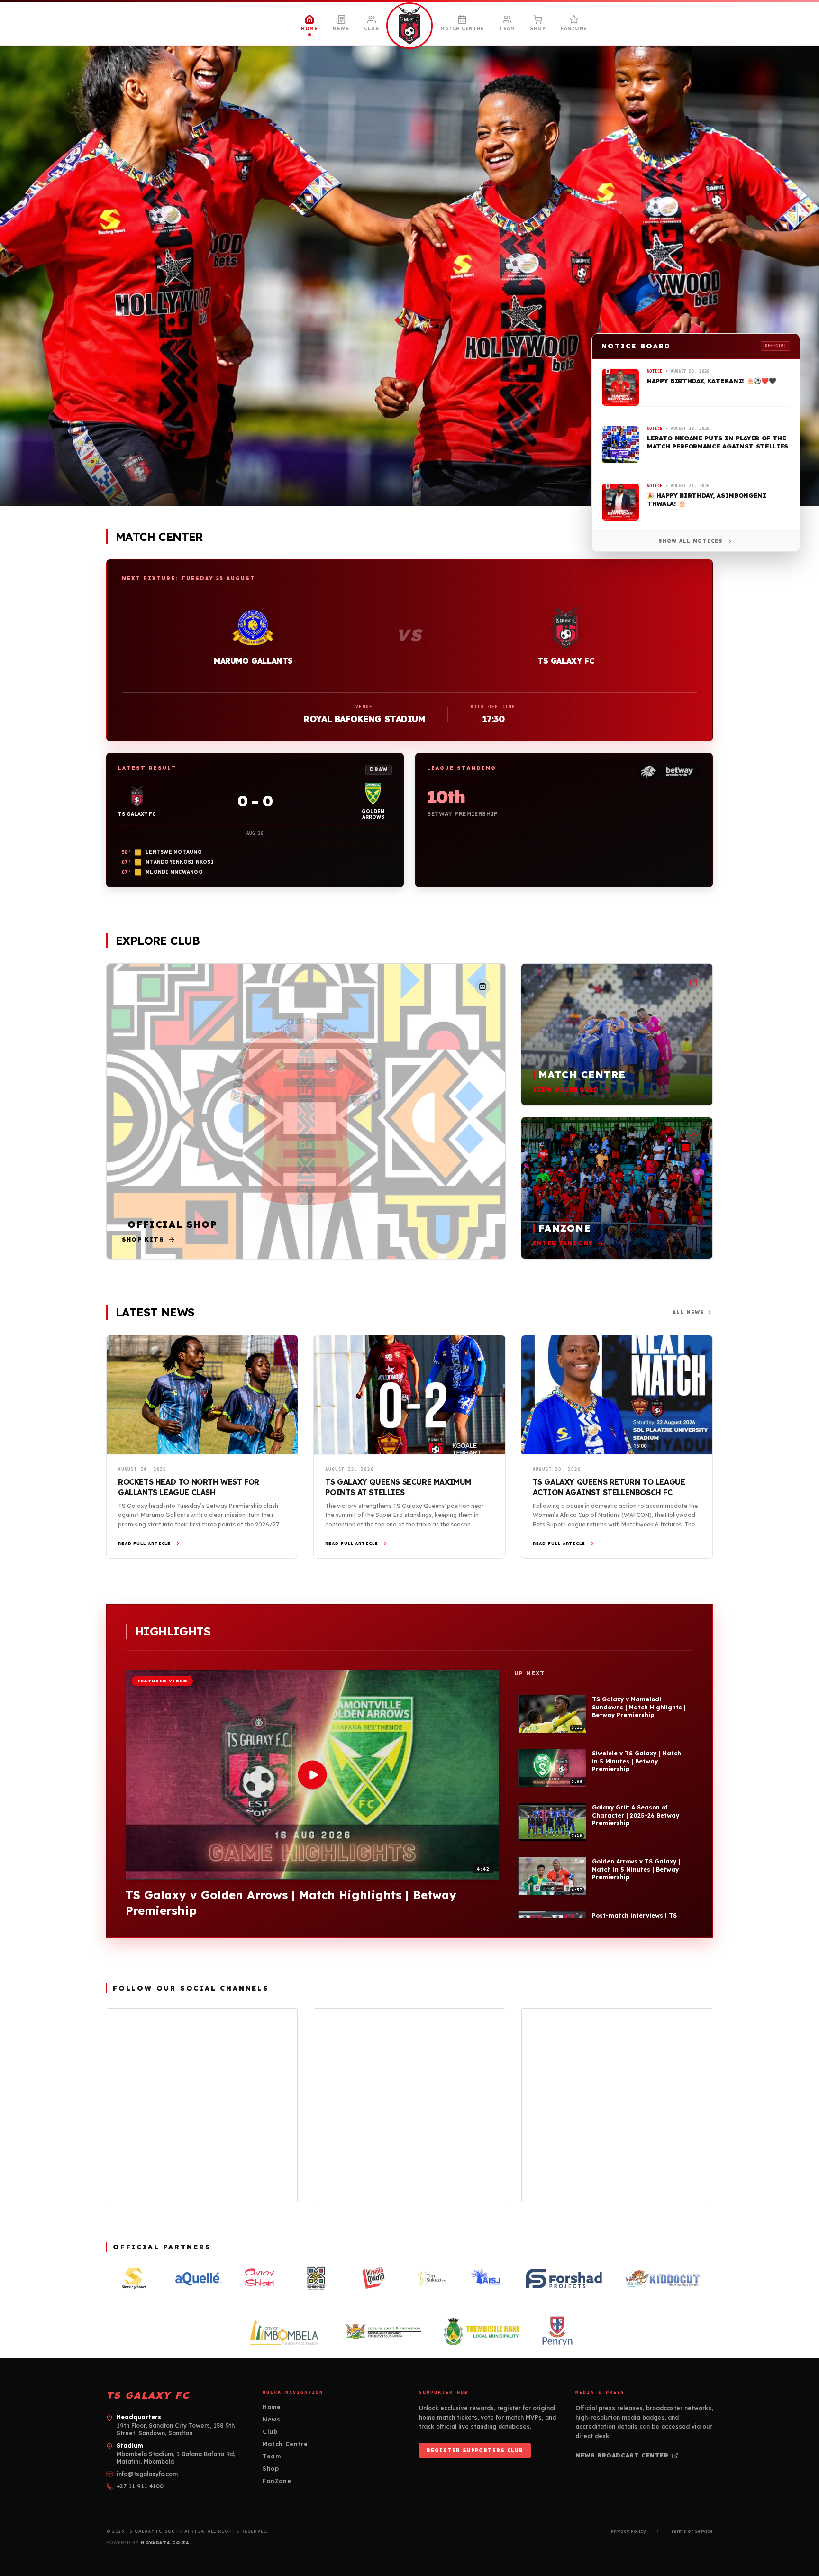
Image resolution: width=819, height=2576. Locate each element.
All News (688, 1312)
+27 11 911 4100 (140, 2486)
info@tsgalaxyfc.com (147, 2474)
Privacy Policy (628, 2531)
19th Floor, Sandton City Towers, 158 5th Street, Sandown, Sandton (176, 2429)
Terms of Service (692, 2531)
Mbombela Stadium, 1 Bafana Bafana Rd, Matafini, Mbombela (176, 2458)
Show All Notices (691, 541)
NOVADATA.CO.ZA (165, 2543)
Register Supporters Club (475, 2451)
